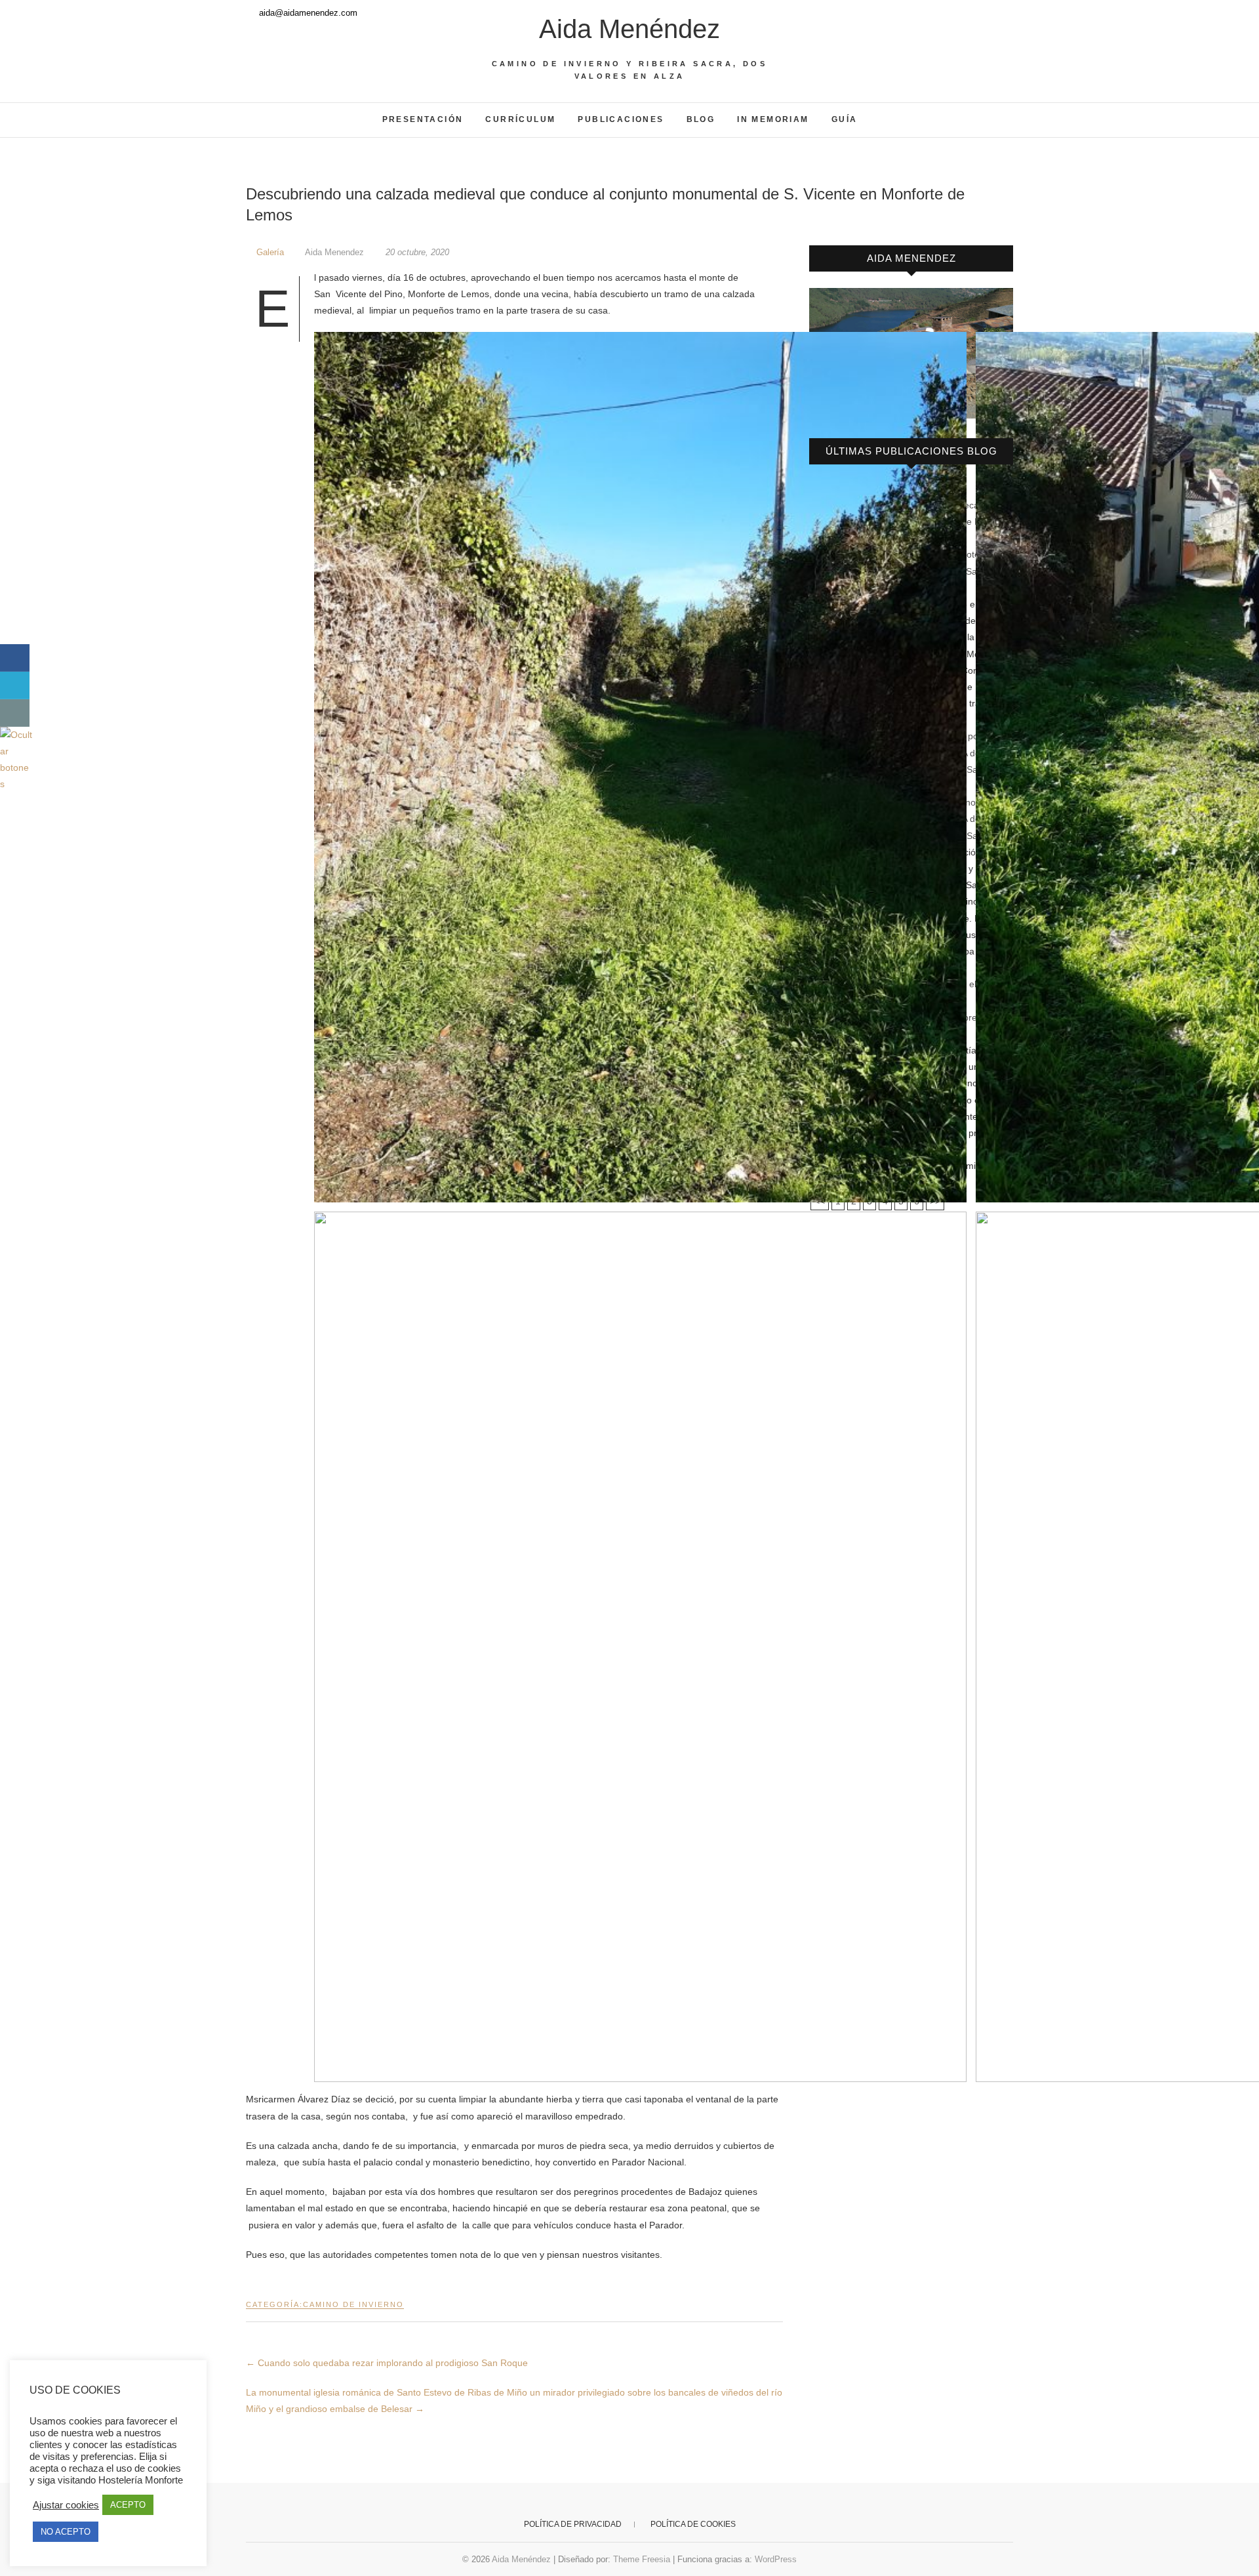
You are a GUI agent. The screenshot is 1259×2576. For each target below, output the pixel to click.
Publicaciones (621, 119)
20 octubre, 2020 (416, 252)
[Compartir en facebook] (15, 658)
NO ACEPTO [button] (66, 2532)
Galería (270, 252)
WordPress (776, 2559)
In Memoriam (773, 119)
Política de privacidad (573, 2524)
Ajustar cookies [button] (66, 2505)
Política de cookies (693, 2524)
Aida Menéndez (629, 29)
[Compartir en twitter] (15, 685)
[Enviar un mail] (15, 713)
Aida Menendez (335, 252)
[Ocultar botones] (16, 735)
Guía (845, 119)
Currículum (520, 119)
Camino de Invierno (353, 2304)
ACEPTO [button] (128, 2505)
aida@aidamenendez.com (307, 13)
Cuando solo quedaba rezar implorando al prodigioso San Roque (387, 2363)
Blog (701, 119)
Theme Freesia (642, 2559)
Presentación (423, 119)
